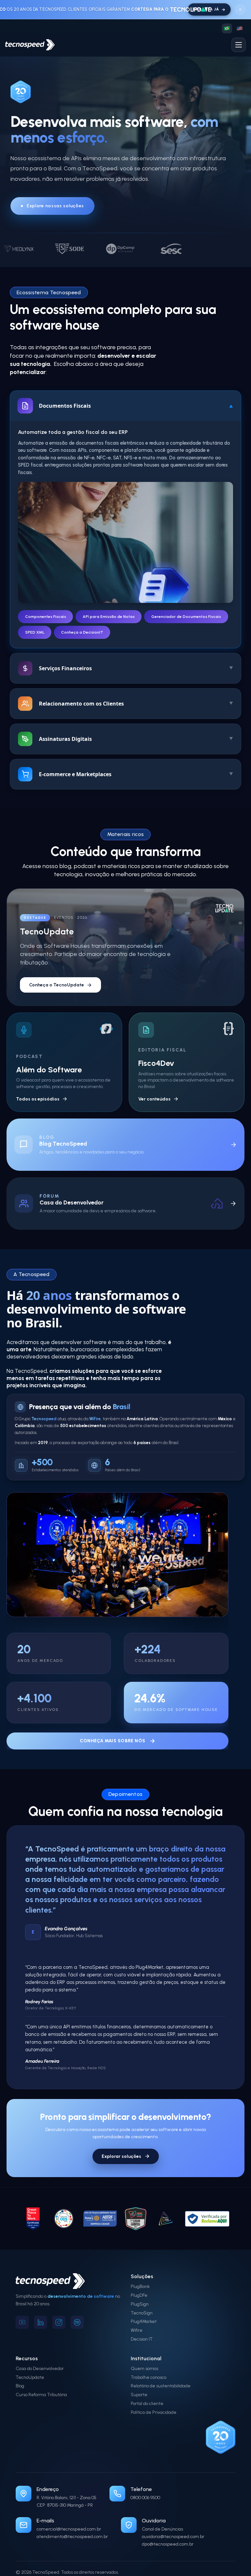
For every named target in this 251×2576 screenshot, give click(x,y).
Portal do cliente (147, 2391)
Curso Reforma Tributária (41, 2382)
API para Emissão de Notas (109, 617)
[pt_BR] (227, 28)
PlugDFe (139, 2283)
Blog (20, 2373)
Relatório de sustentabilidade (161, 2373)
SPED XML (35, 632)
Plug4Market (144, 2309)
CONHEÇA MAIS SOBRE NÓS (112, 1741)
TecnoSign (142, 2300)
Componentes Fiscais (46, 617)
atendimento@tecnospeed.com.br (72, 2524)
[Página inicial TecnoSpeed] (30, 45)
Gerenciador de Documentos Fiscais (186, 617)
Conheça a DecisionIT (82, 632)
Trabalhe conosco (149, 2364)
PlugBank (140, 2274)
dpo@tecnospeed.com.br (168, 2531)
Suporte (139, 2382)
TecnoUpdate (30, 2364)
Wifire (137, 2318)
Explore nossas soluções (55, 206)
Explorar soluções (121, 2144)
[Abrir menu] (239, 45)
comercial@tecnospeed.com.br (69, 2516)
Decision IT (142, 2326)
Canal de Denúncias (162, 2516)
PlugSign (140, 2291)
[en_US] (240, 28)
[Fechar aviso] (240, 9)
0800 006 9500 (145, 2485)
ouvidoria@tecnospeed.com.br (173, 2524)
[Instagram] (59, 2309)
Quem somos (144, 2355)
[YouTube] (22, 2309)
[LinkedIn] (41, 2309)
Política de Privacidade (154, 2399)
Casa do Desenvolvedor (40, 2355)
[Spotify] (77, 2309)
